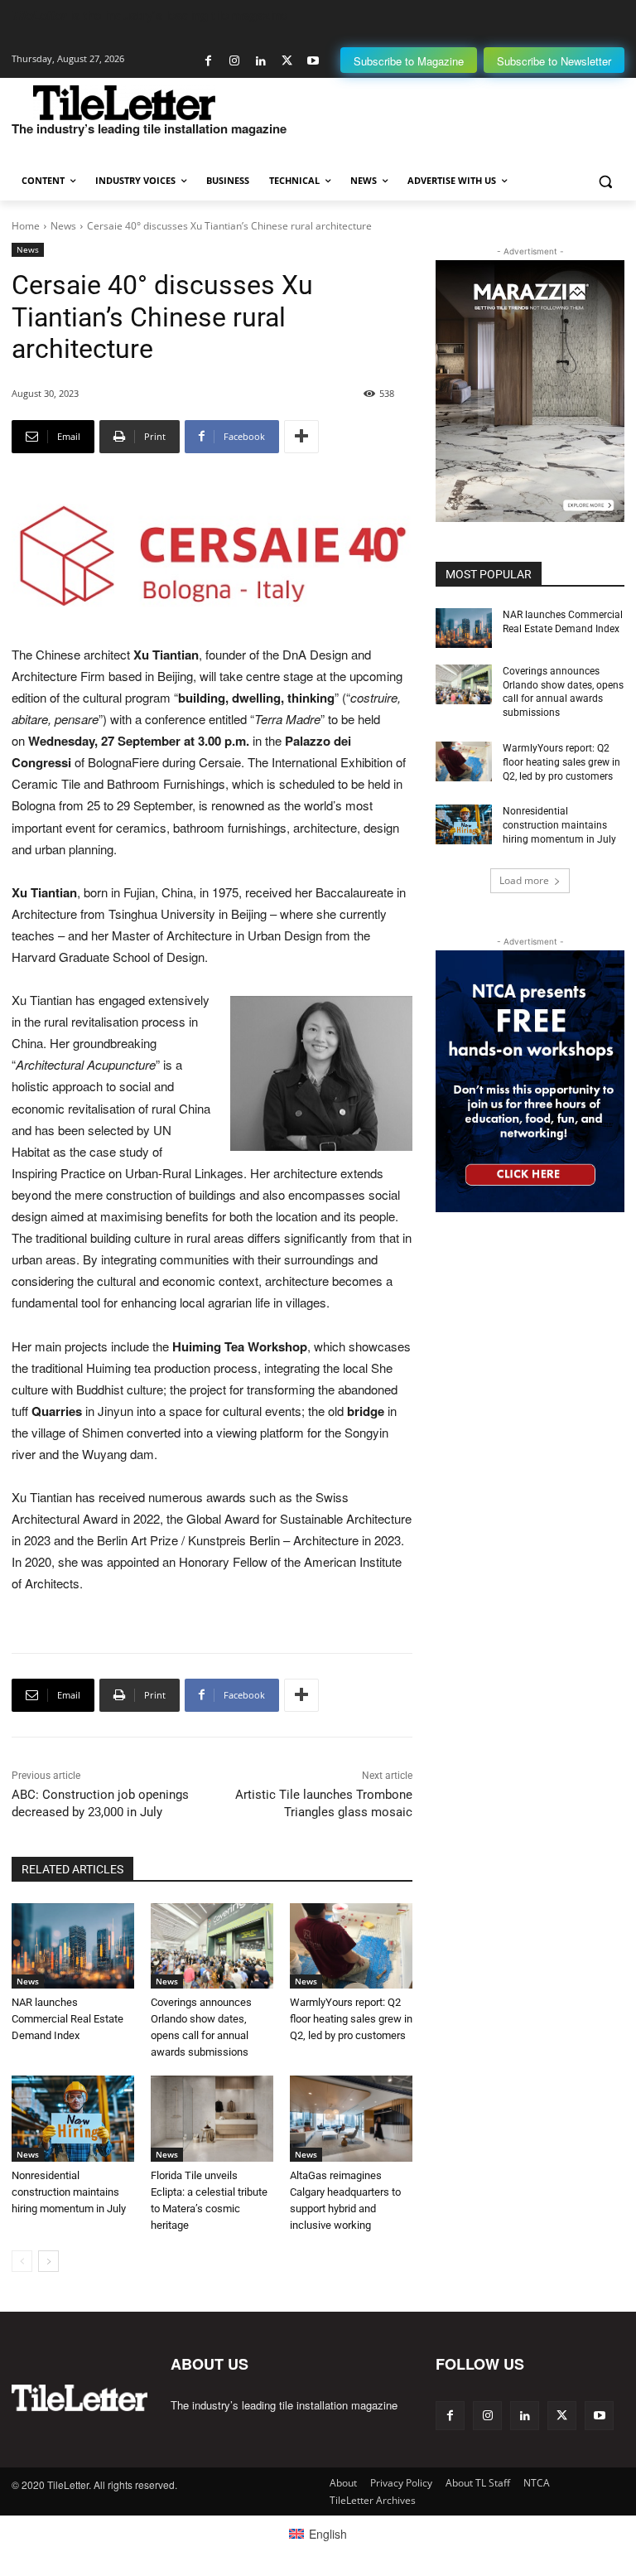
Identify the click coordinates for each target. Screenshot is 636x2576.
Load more (524, 880)
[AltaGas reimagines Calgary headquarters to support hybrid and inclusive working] (351, 2119)
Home (26, 226)
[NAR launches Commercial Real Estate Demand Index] (73, 1946)
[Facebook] (208, 61)
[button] (605, 181)
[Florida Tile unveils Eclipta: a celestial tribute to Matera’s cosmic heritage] (212, 2119)
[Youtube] (313, 61)
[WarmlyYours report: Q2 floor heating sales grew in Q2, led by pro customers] (351, 1946)
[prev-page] (22, 2261)
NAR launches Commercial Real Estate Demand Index (67, 2019)
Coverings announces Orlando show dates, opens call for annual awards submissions (563, 692)
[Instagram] (235, 61)
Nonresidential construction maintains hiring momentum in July (69, 2192)
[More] (301, 437)
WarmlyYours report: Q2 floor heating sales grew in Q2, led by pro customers (351, 2019)
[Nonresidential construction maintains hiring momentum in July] (73, 2119)
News (63, 226)
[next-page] (48, 2261)
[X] (287, 61)
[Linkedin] (260, 61)
